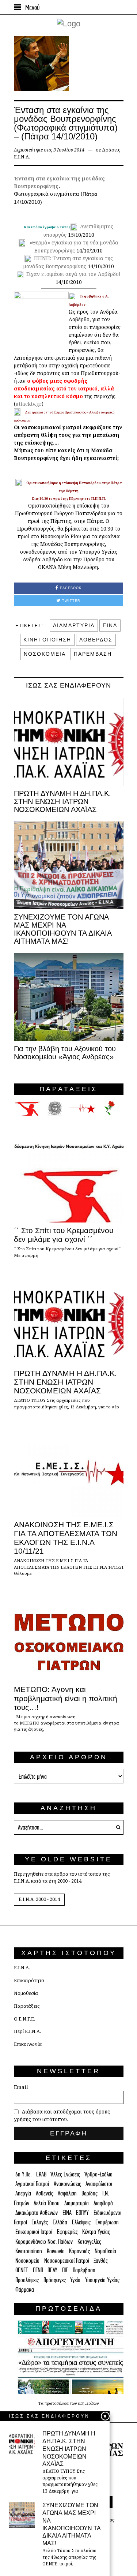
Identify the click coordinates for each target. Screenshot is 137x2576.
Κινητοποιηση (47, 640)
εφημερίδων (88, 2403)
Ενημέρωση (107, 2222)
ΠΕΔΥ (52, 2270)
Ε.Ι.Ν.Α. (22, 1968)
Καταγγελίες (89, 2241)
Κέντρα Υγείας (96, 2231)
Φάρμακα (25, 2289)
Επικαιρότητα (29, 1980)
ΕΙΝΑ (110, 625)
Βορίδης (90, 2193)
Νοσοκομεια (45, 654)
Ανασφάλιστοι (99, 2184)
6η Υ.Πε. (23, 2174)
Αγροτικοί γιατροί (32, 2184)
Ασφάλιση (67, 2193)
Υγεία (75, 2280)
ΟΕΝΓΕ (22, 2270)
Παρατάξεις (27, 2006)
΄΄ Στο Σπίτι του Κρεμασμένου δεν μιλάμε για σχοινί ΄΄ (64, 1235)
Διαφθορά (103, 2203)
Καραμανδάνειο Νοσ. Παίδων (44, 2241)
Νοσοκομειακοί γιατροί (67, 2260)
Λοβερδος (96, 640)
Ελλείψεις (81, 2222)
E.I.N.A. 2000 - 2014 (39, 1899)
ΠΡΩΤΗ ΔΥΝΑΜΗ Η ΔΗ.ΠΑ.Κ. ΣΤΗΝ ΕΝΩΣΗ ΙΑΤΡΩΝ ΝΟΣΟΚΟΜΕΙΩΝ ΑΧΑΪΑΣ (62, 801)
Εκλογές (40, 2222)
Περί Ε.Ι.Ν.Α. (27, 2031)
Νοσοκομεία (27, 2260)
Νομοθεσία (26, 1993)
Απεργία (23, 2193)
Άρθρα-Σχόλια (99, 2174)
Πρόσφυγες (55, 2280)
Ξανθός (101, 2260)
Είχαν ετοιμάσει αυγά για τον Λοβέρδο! (73, 274)
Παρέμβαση (84, 2270)
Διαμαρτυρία (77, 2203)
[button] (116, 1827)
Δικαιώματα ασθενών (37, 2212)
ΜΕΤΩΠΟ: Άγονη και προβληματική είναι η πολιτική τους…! (66, 1698)
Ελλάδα (60, 2222)
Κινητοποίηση (29, 2251)
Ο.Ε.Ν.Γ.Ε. (24, 2019)
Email (21, 2087)
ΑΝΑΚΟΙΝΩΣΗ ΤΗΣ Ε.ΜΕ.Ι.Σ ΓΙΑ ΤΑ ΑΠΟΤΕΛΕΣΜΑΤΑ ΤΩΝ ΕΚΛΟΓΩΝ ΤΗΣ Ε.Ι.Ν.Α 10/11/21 (66, 1538)
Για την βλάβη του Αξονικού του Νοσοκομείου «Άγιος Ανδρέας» (65, 1053)
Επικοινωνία (28, 2044)
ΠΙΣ (65, 2270)
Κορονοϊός (79, 2251)
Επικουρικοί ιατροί (34, 2231)
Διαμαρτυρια (74, 625)
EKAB (41, 2174)
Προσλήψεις (27, 2280)
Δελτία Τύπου (47, 2203)
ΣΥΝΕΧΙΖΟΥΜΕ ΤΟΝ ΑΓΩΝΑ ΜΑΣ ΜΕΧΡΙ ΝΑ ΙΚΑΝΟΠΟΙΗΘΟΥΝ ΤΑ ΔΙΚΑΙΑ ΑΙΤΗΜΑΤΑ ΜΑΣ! (63, 929)
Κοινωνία (56, 2251)
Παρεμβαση (93, 654)
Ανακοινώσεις (67, 2184)
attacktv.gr (29, 404)
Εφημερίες (67, 2231)
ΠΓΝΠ (38, 2270)
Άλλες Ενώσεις (65, 2174)
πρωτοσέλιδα (57, 2403)
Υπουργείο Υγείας (102, 2280)
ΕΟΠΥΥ (82, 2212)
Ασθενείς (45, 2193)
